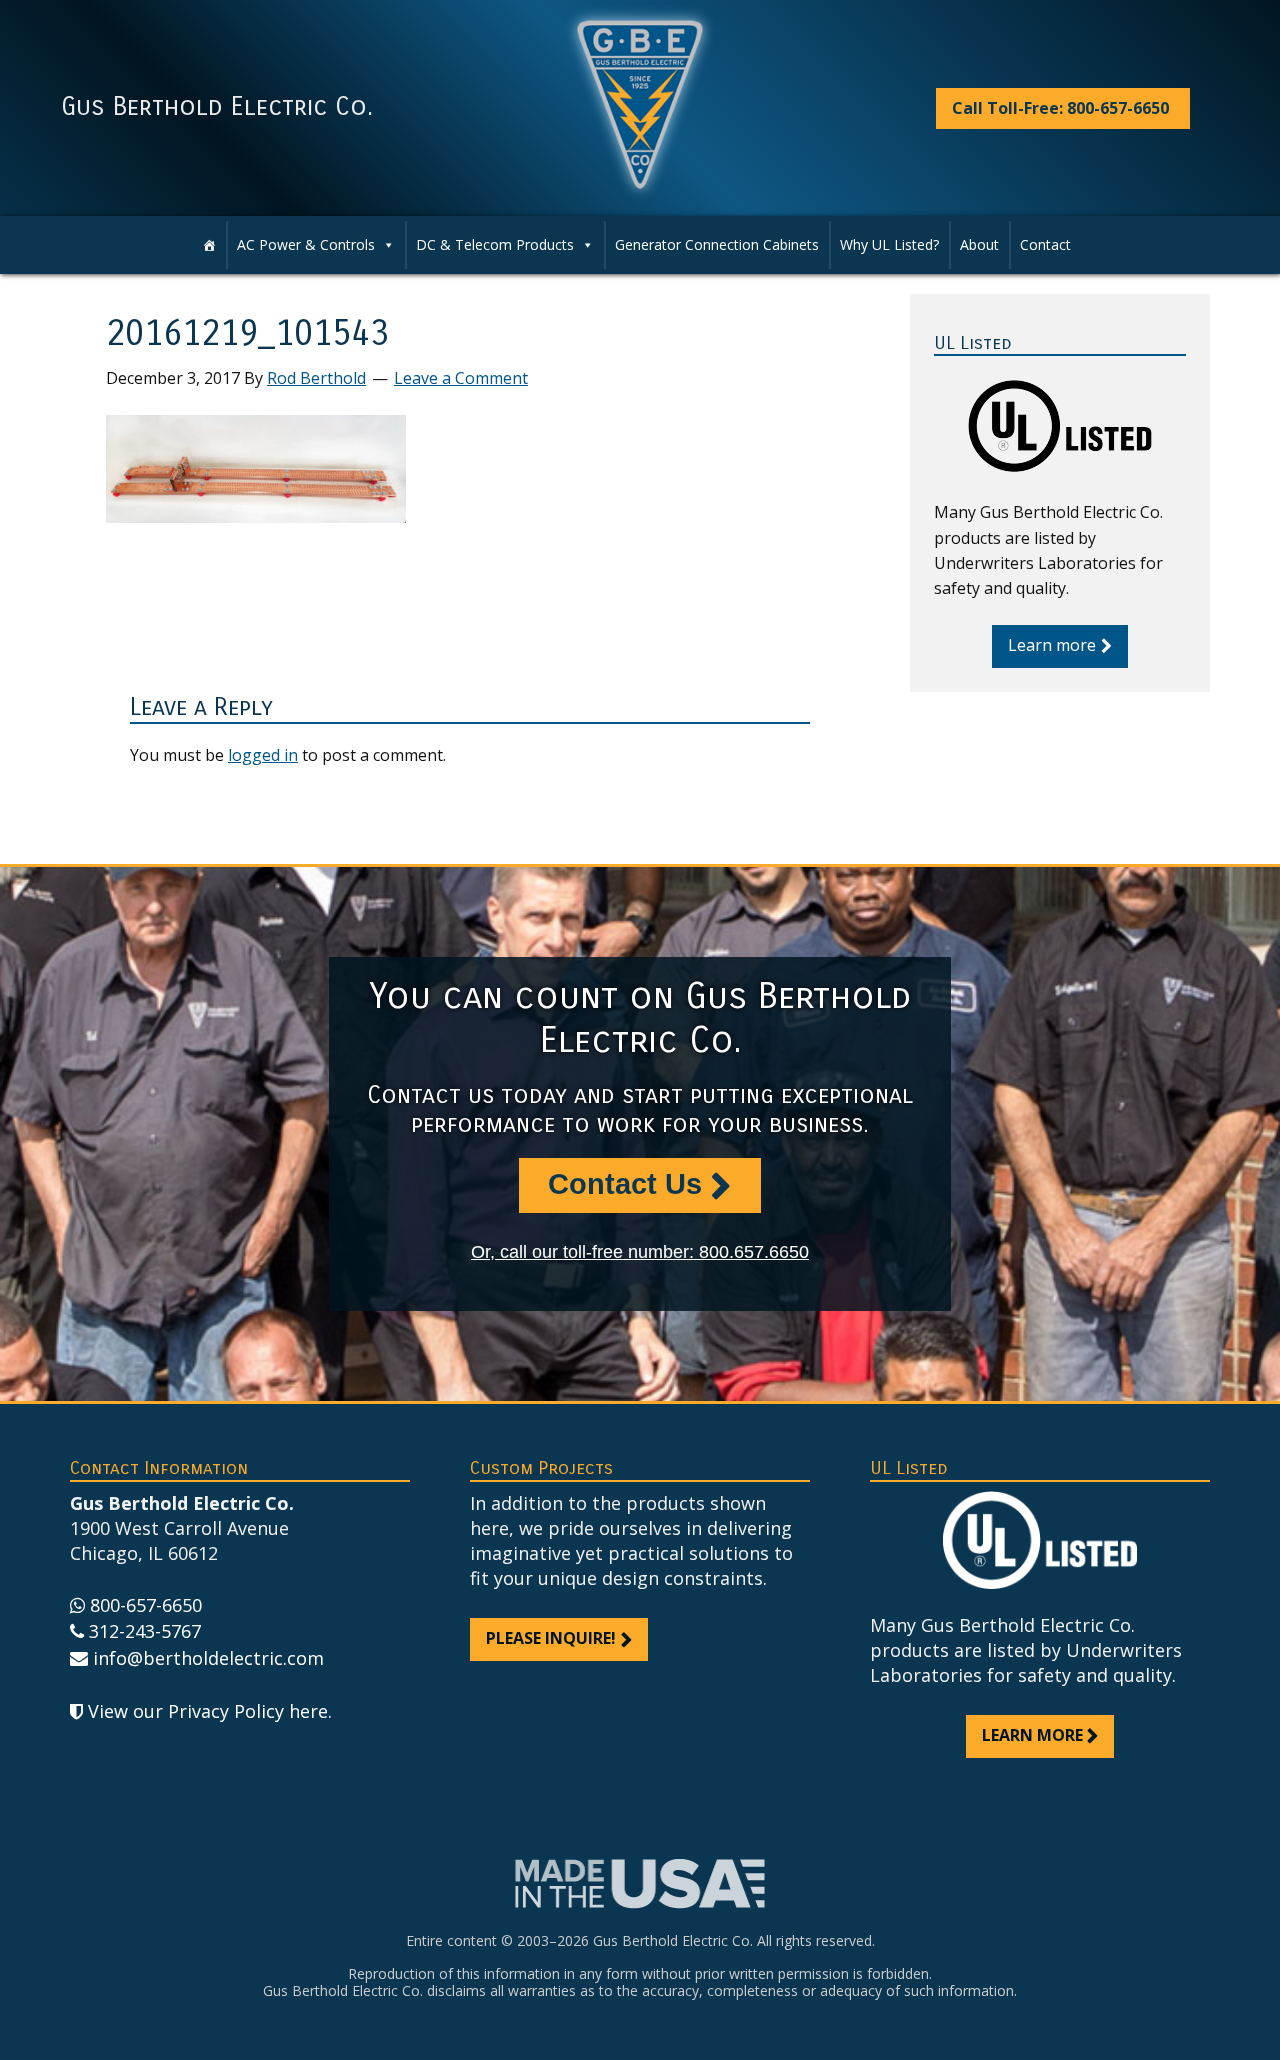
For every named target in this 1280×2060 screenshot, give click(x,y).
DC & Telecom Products (495, 244)
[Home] (209, 245)
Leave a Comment (461, 378)
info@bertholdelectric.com (208, 1658)
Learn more (1052, 645)
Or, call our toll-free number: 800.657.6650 (640, 1252)
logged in (263, 755)
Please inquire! (551, 1638)
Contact (1045, 244)
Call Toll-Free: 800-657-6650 (1060, 108)
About (979, 244)
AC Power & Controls (306, 244)
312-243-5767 (145, 1631)
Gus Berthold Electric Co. (217, 107)
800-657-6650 (146, 1605)
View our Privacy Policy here (208, 1711)
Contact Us (625, 1184)
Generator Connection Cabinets (717, 244)
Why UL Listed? (889, 244)
